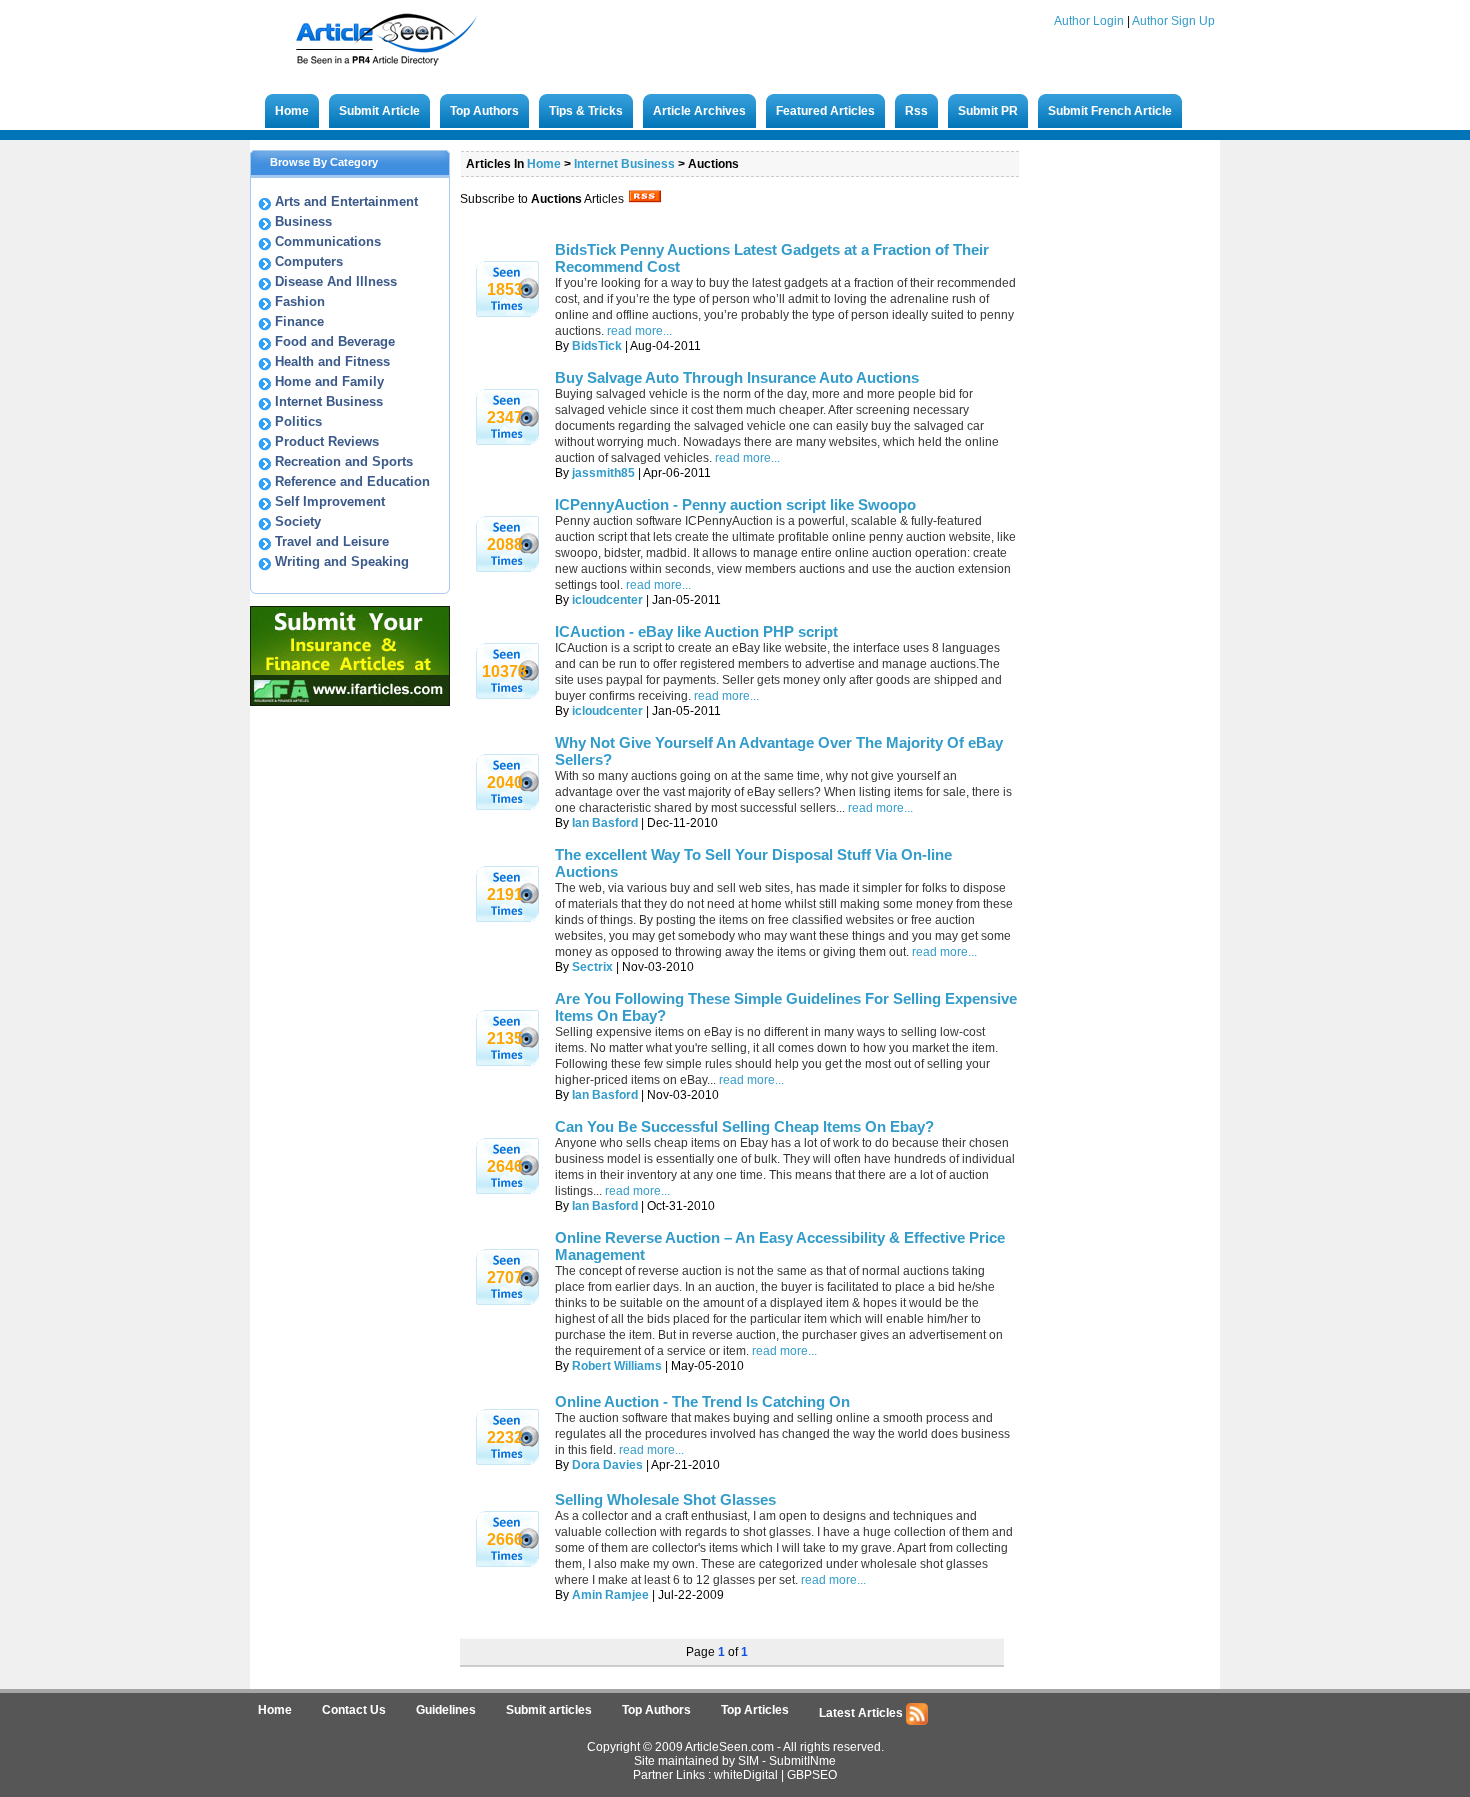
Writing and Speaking (342, 561)
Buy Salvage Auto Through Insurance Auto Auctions (737, 377)
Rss (916, 111)
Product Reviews (327, 441)
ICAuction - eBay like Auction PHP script (696, 631)
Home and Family (329, 381)
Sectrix (592, 967)
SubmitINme (802, 1761)
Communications (328, 241)
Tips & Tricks (586, 111)
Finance (299, 321)
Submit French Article (1110, 111)
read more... (639, 331)
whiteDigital (746, 1775)
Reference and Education (352, 481)
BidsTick (597, 346)
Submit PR (988, 111)
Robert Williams (617, 1366)
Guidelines (446, 1710)
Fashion (300, 301)
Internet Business (329, 401)
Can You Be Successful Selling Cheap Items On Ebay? (744, 1126)
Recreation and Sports (344, 461)
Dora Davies (607, 1465)
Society (298, 521)
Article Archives (699, 111)
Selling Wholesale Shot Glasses (665, 1499)
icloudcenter (607, 600)
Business (303, 221)
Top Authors (484, 111)
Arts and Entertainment (346, 201)
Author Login (1089, 21)
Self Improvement (330, 501)
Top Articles (755, 1710)
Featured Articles (825, 111)
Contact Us (354, 1710)
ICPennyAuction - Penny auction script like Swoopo (735, 504)
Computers (309, 261)
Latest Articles (862, 1713)
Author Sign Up (1173, 21)
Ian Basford (605, 823)
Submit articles (549, 1710)
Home (292, 111)
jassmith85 (603, 473)
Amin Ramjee (610, 1595)
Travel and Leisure (332, 541)
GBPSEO (812, 1775)
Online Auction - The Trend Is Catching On (702, 1401)
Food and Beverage (335, 341)
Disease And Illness (336, 281)
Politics (298, 421)
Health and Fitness (332, 361)
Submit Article (379, 111)
